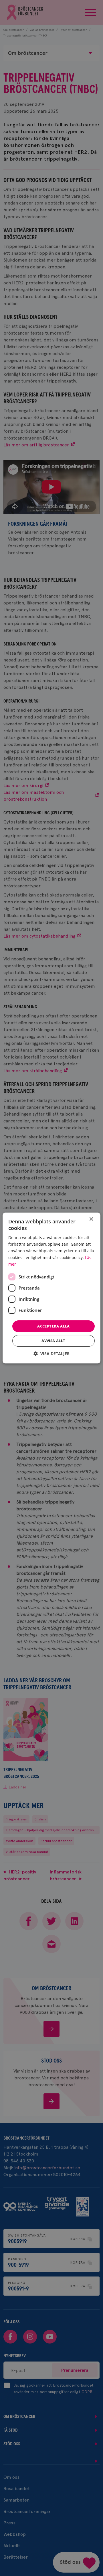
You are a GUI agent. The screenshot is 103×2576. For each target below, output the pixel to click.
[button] (51, 1354)
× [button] (91, 1219)
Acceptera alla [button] (54, 1326)
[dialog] (51, 1288)
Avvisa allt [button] (53, 1341)
